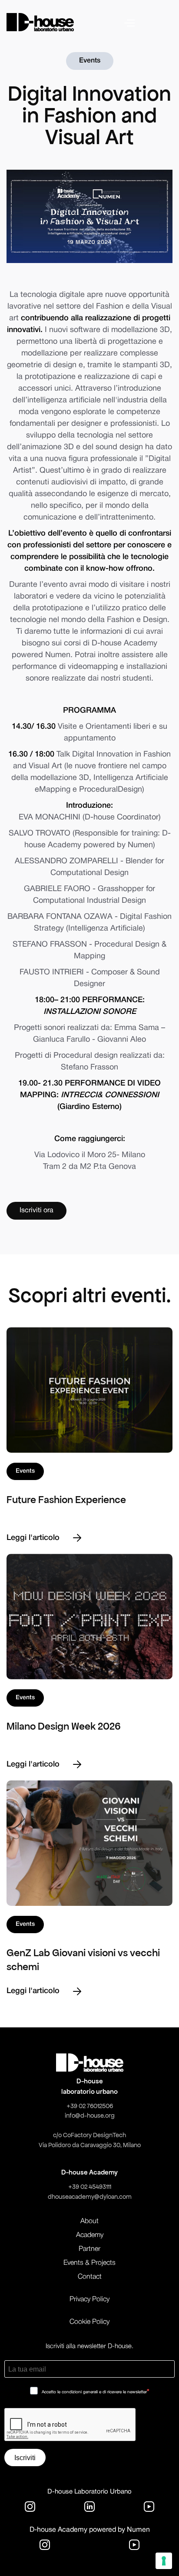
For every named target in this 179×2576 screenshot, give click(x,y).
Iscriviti (25, 2458)
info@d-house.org (90, 2115)
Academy (90, 2235)
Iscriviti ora (36, 1211)
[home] (40, 22)
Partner (89, 2249)
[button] (148, 22)
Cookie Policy (89, 2322)
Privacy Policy (89, 2300)
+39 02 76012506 (90, 2106)
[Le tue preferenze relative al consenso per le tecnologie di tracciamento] (164, 2561)
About (89, 2221)
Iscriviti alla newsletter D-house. (89, 2346)
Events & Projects (89, 2263)
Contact (90, 2277)
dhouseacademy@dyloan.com (90, 2197)
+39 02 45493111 (90, 2187)
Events (90, 61)
